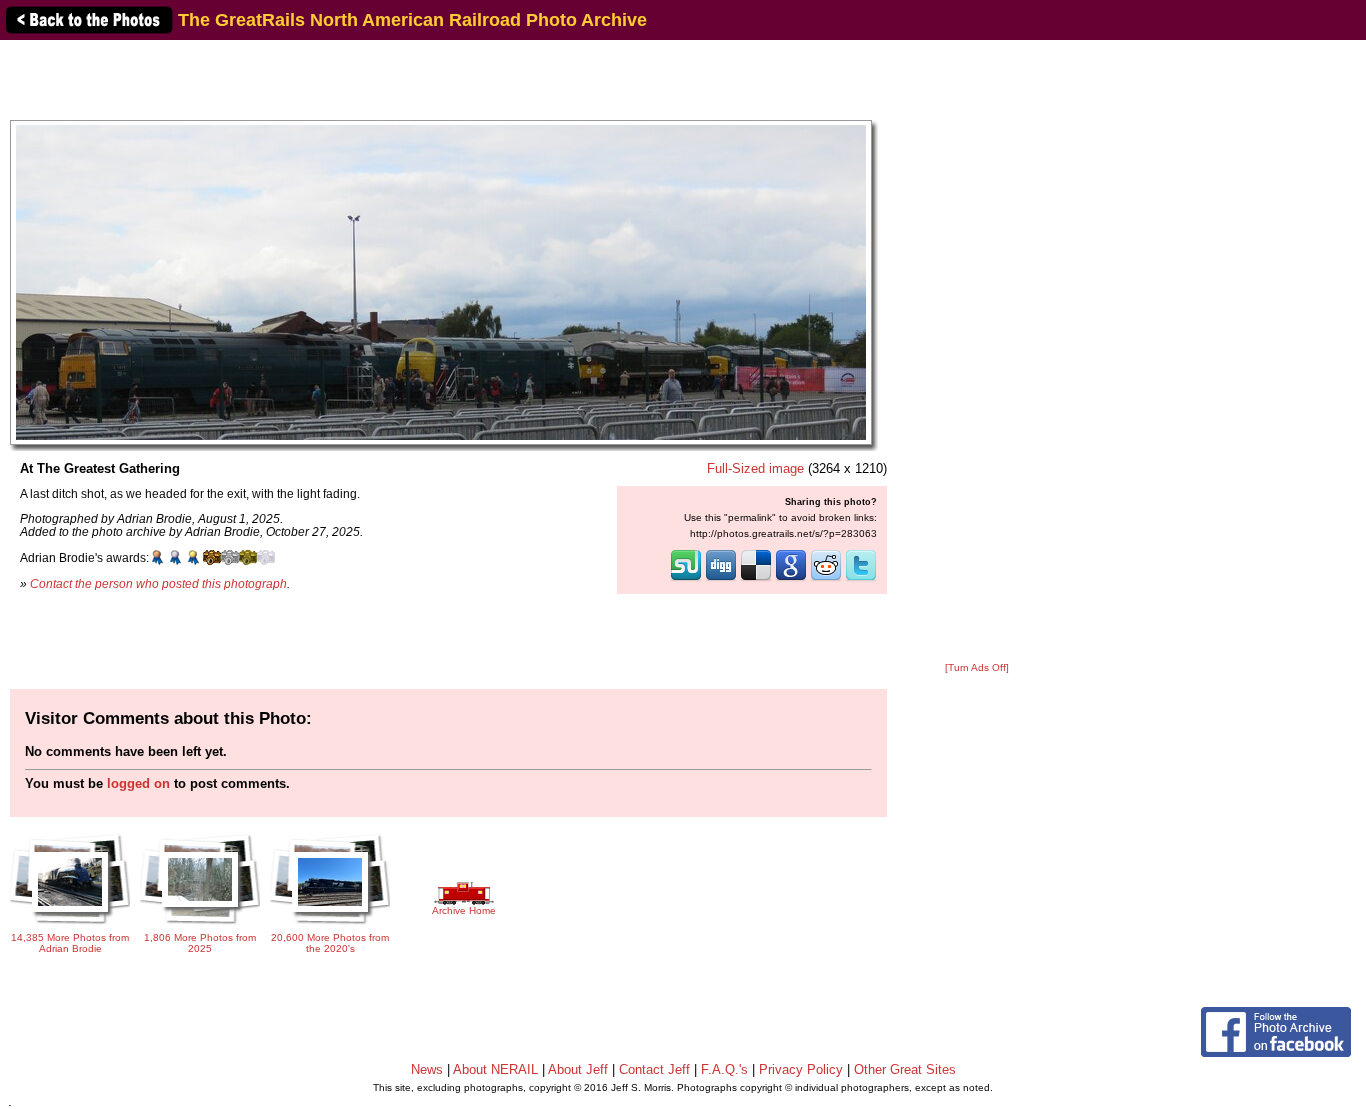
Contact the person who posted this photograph (158, 583)
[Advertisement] (977, 352)
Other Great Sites (905, 1069)
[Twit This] (861, 579)
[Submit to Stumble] (686, 579)
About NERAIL (495, 1069)
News (427, 1069)
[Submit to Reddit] (826, 579)
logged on (138, 783)
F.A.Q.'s (724, 1069)
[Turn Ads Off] (977, 667)
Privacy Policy (801, 1069)
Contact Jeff (654, 1069)
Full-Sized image (755, 468)
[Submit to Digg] (721, 579)
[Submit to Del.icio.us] (756, 579)
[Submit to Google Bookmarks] (791, 579)
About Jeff (578, 1069)
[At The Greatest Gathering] (441, 281)
